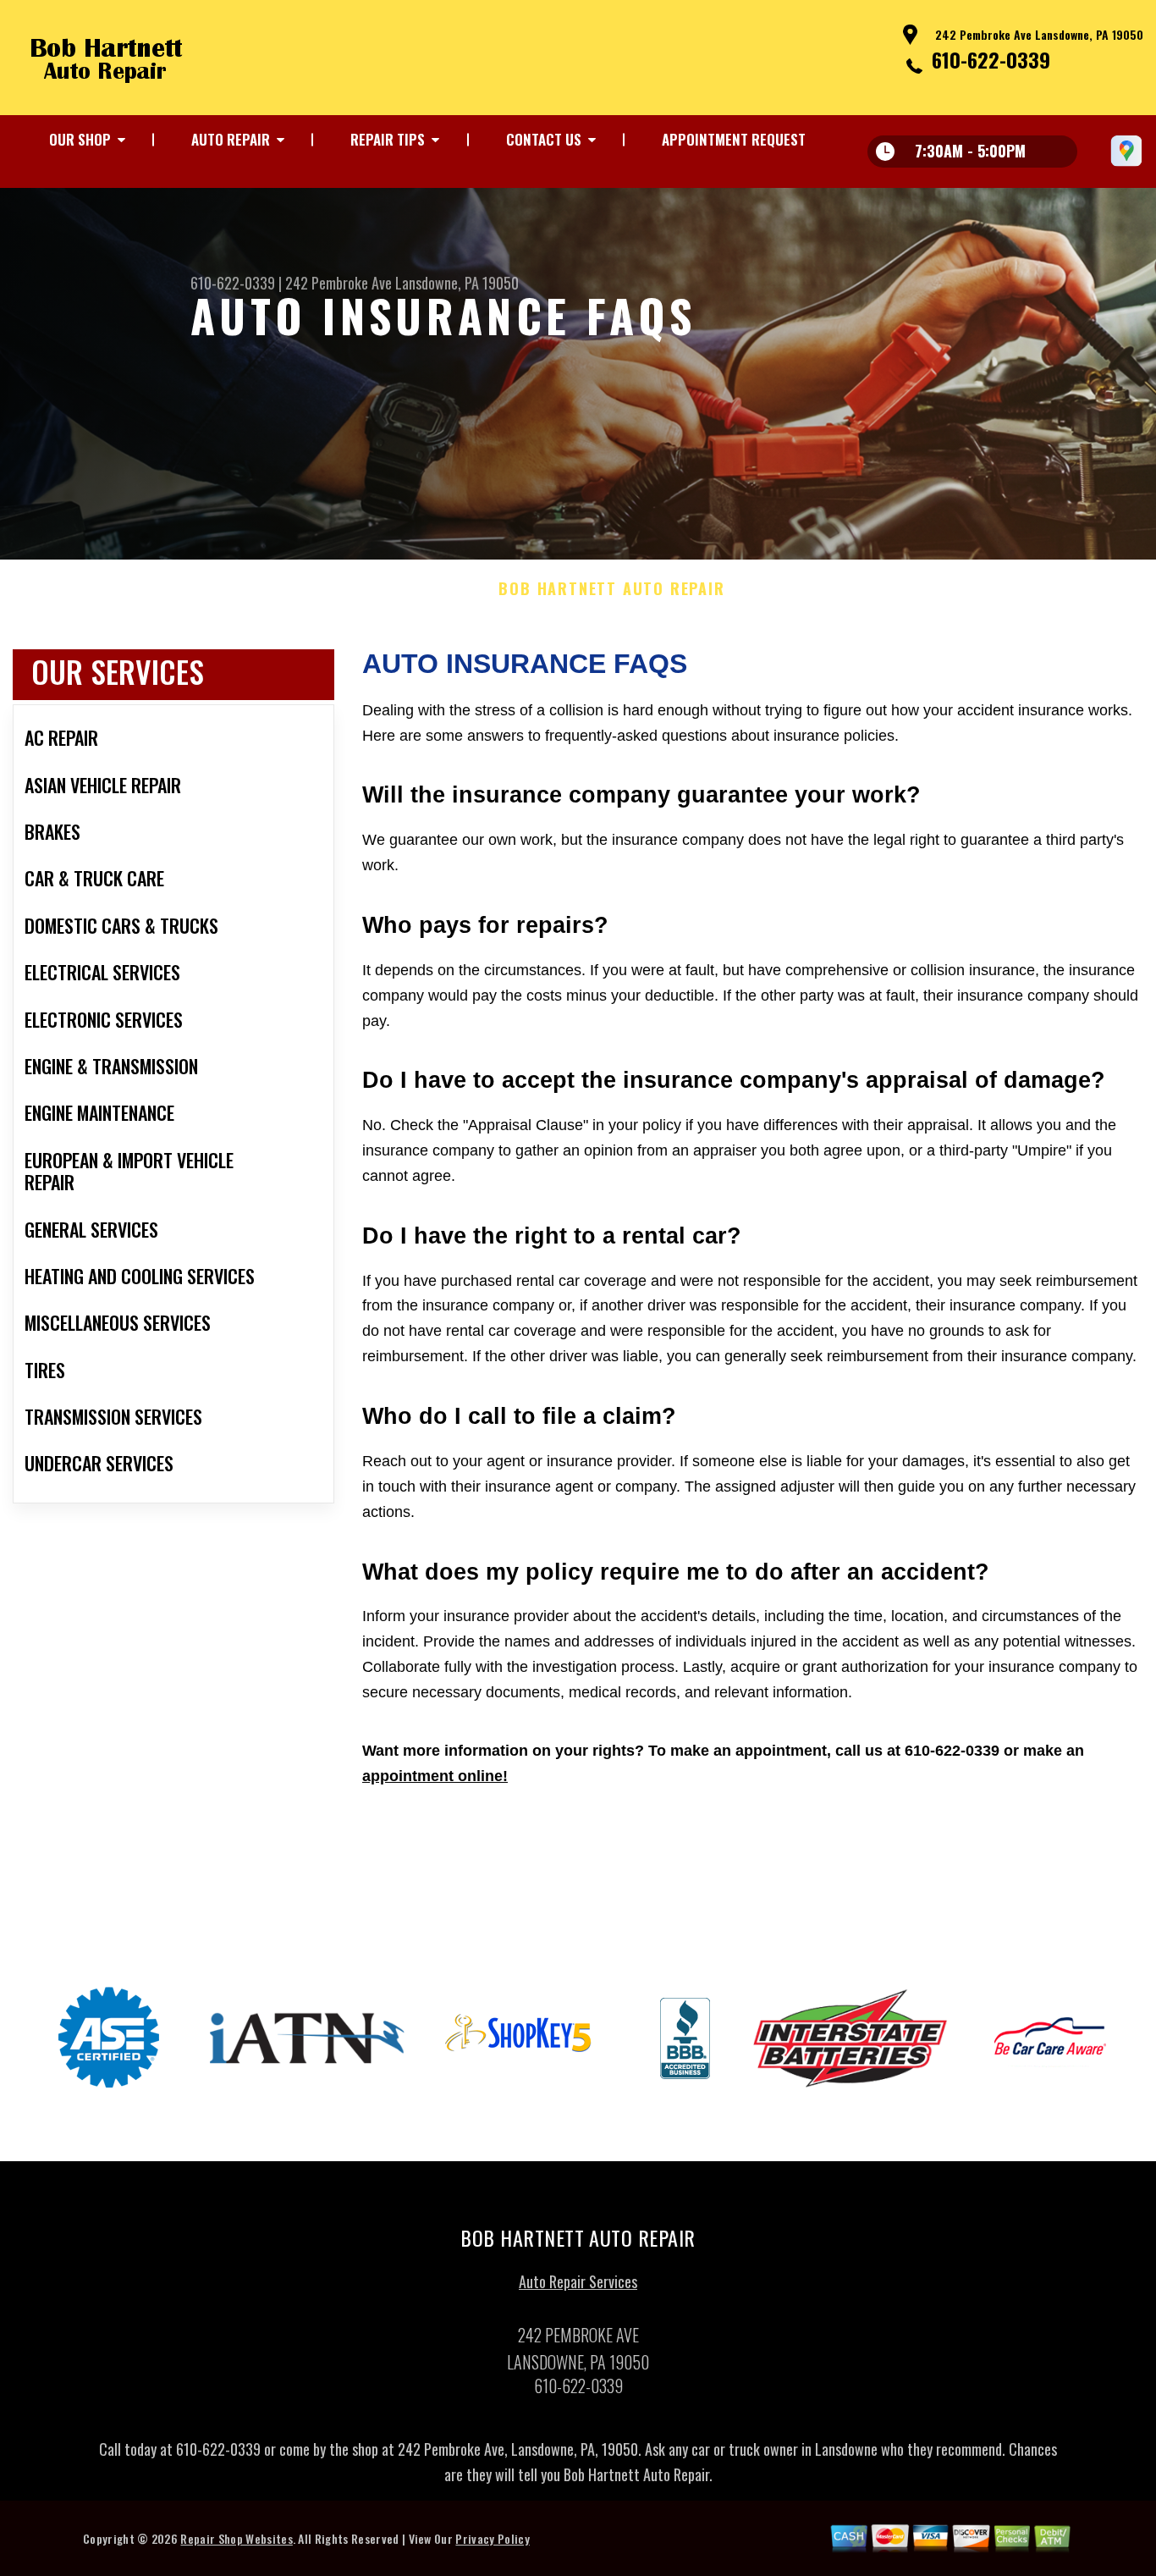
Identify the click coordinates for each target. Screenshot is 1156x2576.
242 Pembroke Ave (339, 283)
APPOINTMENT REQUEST (734, 139)
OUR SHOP (80, 139)
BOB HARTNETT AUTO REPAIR (611, 589)
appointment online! (435, 1776)
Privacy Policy (492, 2538)
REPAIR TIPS (388, 139)
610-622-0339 (991, 59)
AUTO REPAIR (231, 139)
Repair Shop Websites (236, 2538)
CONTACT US (544, 139)
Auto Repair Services (578, 2281)
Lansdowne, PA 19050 (457, 283)
